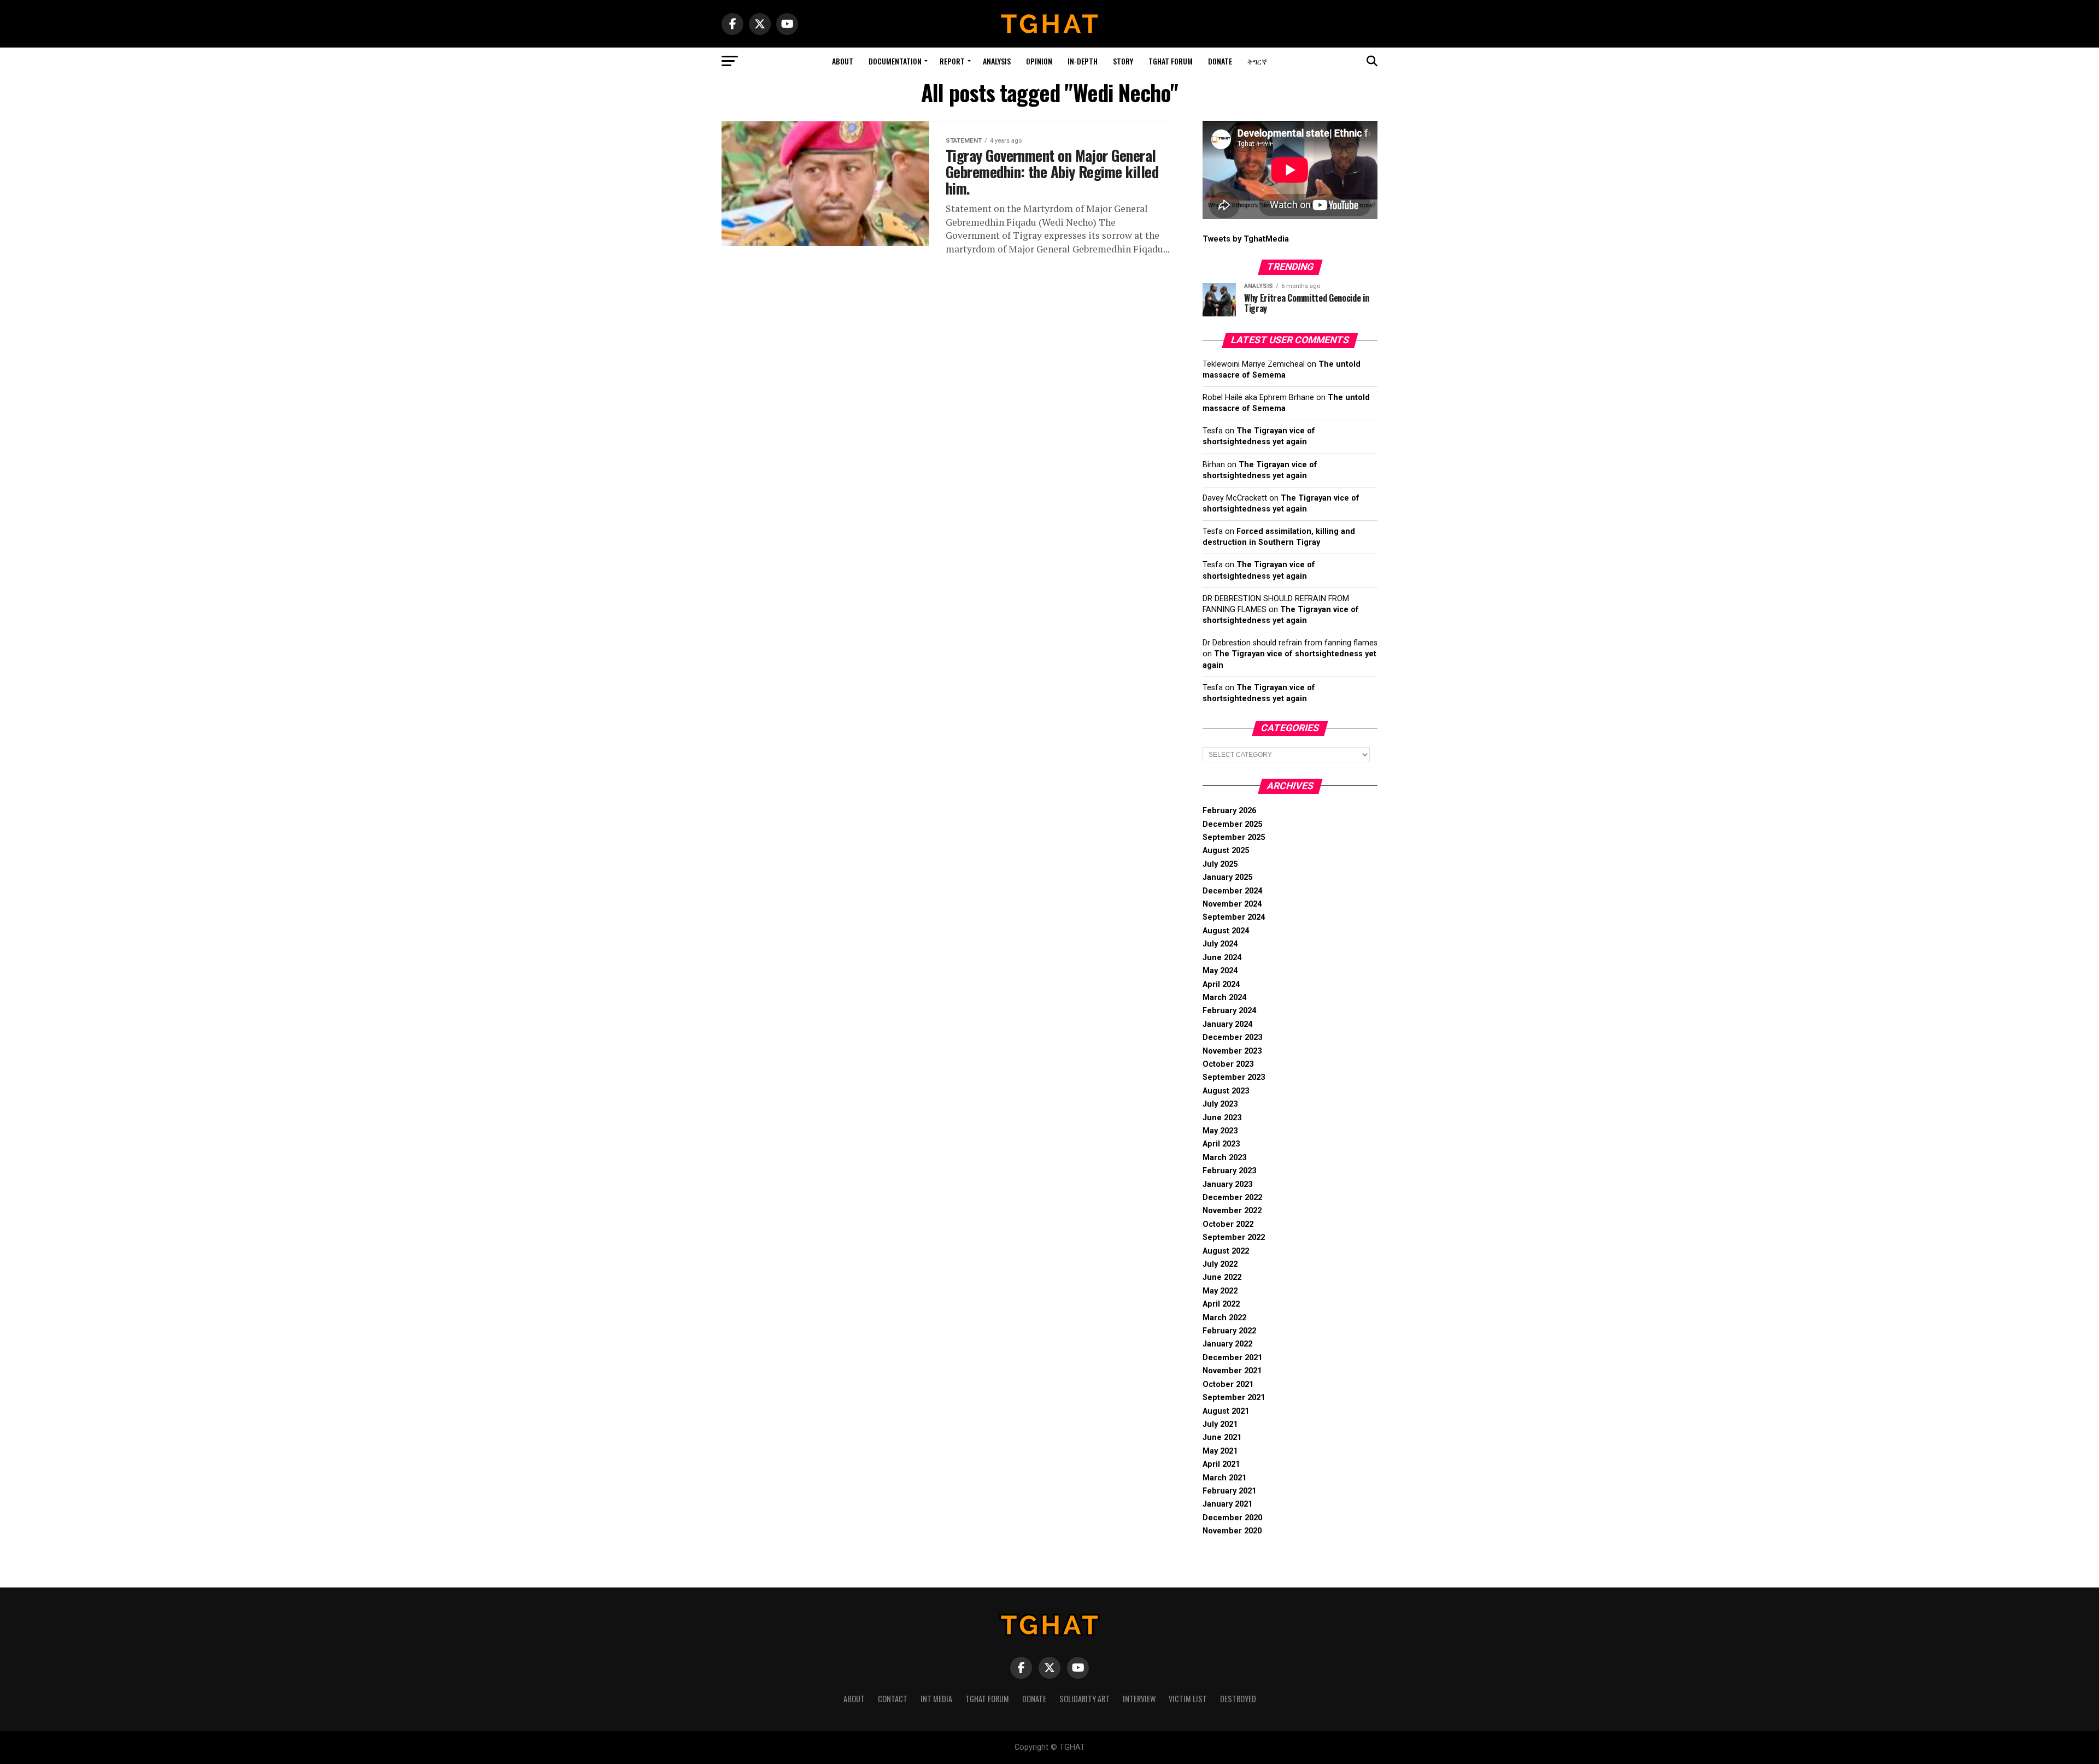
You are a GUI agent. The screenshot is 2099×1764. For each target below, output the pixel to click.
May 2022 (1220, 1291)
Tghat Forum (1171, 61)
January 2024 (1227, 1024)
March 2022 (1224, 1318)
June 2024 (1222, 958)
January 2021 (1227, 1504)
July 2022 (1220, 1264)
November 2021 (1232, 1371)
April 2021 (1221, 1464)
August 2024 (1226, 931)
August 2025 (1226, 851)
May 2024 (1220, 971)
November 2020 (1232, 1531)
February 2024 (1229, 1011)
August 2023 (1226, 1091)
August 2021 (1226, 1411)
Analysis (997, 61)
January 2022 (1227, 1344)
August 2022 (1226, 1251)
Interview (1139, 1699)
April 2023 (1221, 1144)
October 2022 (1228, 1224)
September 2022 (1234, 1237)
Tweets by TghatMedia (1246, 239)
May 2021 (1220, 1451)
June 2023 (1222, 1118)
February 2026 (1229, 811)
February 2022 (1229, 1331)
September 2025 (1234, 837)
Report (952, 61)
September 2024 (1234, 917)
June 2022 (1222, 1277)
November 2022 (1232, 1211)
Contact (893, 1699)
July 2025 (1220, 864)
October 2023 (1228, 1064)
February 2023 (1229, 1171)
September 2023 (1234, 1077)
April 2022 (1221, 1304)
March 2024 (1224, 998)
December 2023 (1232, 1037)
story (1123, 61)
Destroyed (1238, 1699)
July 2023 (1220, 1104)
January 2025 (1227, 877)
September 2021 (1234, 1398)
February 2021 (1229, 1491)
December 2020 (1232, 1518)
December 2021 (1232, 1358)
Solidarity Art (1084, 1699)
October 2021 (1228, 1384)
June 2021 (1222, 1437)
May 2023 (1220, 1131)
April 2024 (1221, 984)
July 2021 (1220, 1424)
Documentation (895, 61)
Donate (1220, 61)
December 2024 (1232, 891)
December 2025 (1232, 824)
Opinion (1039, 61)
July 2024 (1220, 944)
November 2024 (1232, 904)
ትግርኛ (1257, 61)
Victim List (1188, 1699)
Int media (936, 1699)
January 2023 (1227, 1184)
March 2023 (1224, 1158)
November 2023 (1232, 1051)
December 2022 (1232, 1198)
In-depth (1083, 61)
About (843, 61)
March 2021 (1224, 1478)
